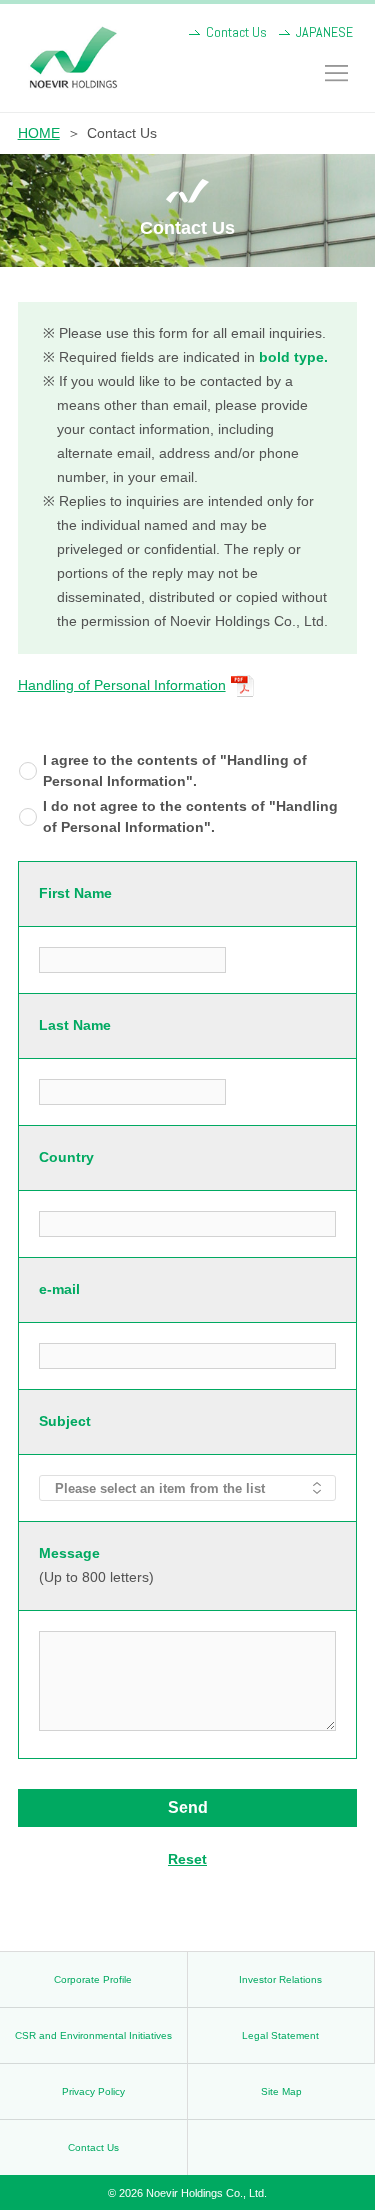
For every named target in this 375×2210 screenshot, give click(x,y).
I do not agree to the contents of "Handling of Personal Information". (190, 816)
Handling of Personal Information (122, 685)
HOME (39, 133)
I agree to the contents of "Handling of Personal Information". (175, 770)
